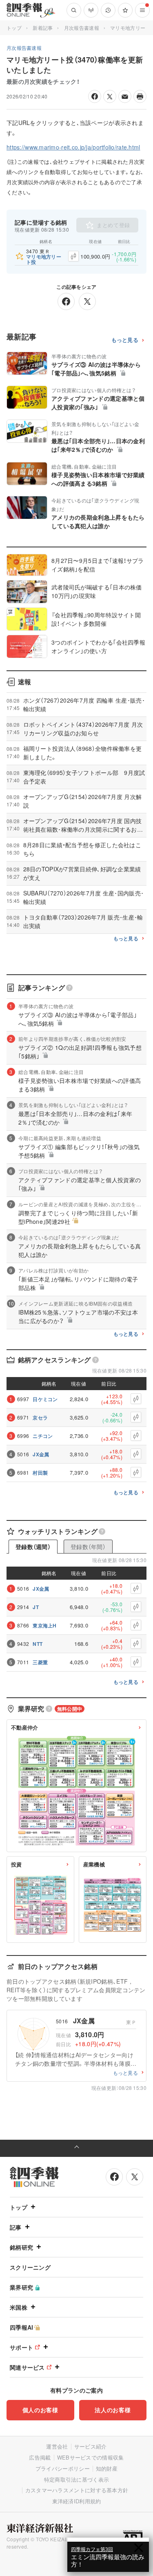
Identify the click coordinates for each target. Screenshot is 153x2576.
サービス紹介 (91, 2446)
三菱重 (40, 1662)
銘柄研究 (21, 2247)
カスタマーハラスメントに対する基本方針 (77, 2490)
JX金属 (41, 1454)
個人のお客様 (40, 2410)
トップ (14, 28)
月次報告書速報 (82, 28)
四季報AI (22, 2327)
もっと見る (125, 340)
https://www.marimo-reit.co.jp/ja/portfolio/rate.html (73, 147)
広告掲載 (40, 2457)
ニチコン (43, 1436)
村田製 (40, 1473)
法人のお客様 (113, 2410)
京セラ (40, 1417)
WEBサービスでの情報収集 (91, 2457)
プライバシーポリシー (63, 2468)
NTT (38, 1644)
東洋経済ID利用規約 (77, 2501)
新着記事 (43, 28)
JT (36, 1607)
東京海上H (45, 1625)
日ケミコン (45, 1399)
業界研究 (21, 2287)
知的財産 (107, 2468)
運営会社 (57, 2446)
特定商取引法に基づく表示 (77, 2479)
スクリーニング (30, 2267)
